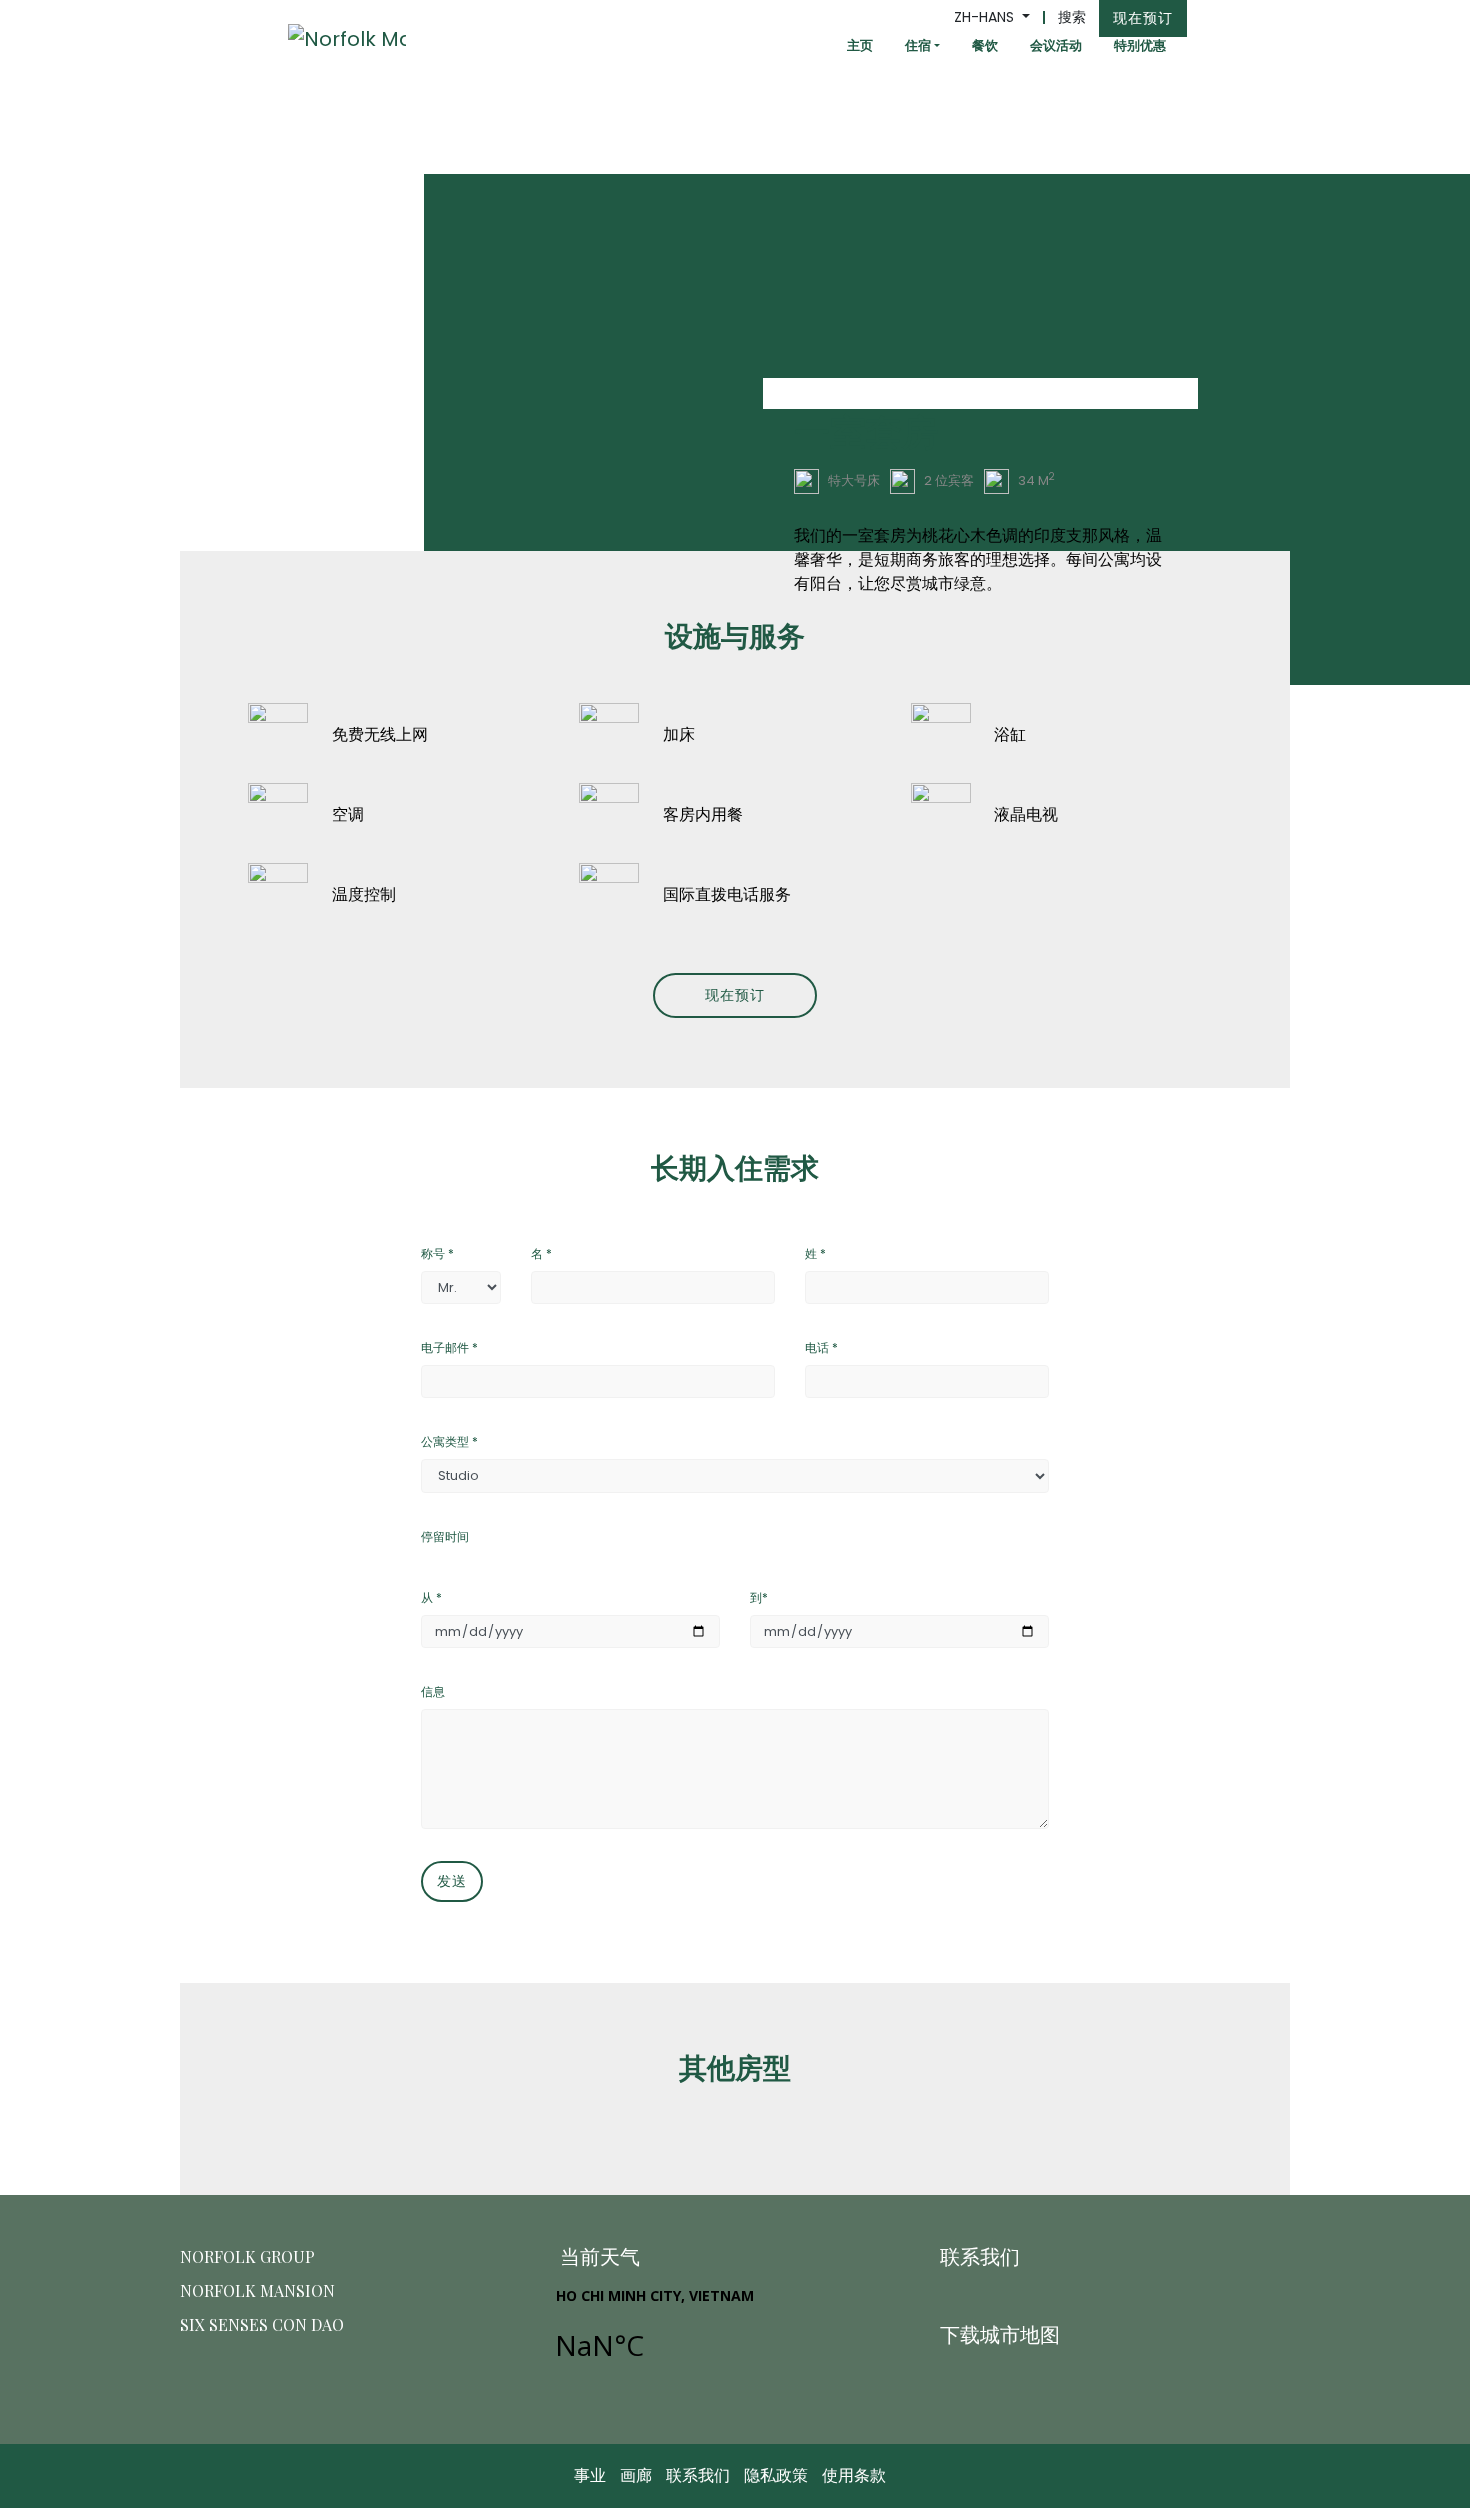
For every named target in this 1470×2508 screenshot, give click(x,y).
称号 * (437, 1253)
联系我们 (698, 2475)
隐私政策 (776, 2475)
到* (759, 1597)
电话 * (821, 1347)
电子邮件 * (449, 1347)
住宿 (918, 45)
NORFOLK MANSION (257, 2290)
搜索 (1072, 17)
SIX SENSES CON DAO (262, 2324)
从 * (431, 1597)
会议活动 (1056, 45)
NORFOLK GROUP (247, 2256)
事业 (590, 2475)
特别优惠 (1140, 45)
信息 (433, 1691)
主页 (860, 45)
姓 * (815, 1253)
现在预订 (1143, 18)
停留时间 (445, 1536)
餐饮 (985, 45)
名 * (541, 1253)
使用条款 (854, 2475)
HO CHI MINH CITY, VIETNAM (731, 2335)
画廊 (636, 2475)
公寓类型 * (449, 1441)
